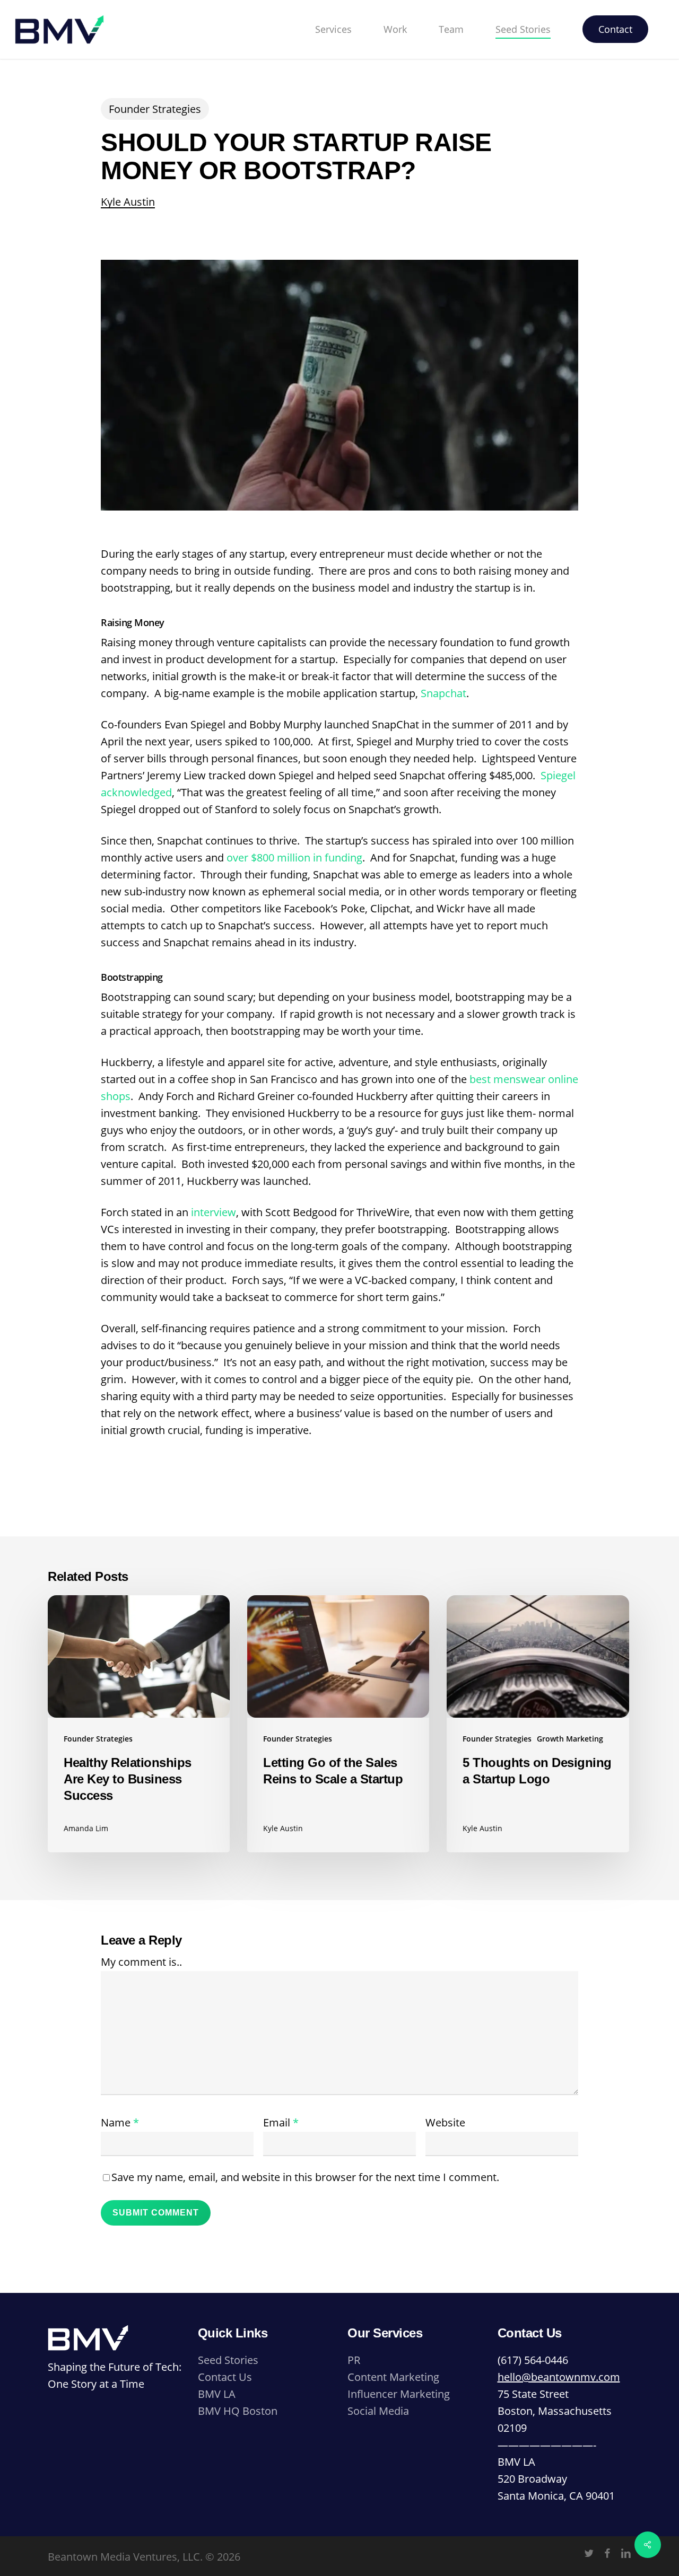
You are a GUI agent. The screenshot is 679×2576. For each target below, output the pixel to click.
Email (281, 2122)
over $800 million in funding (294, 858)
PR (354, 2360)
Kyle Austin (128, 202)
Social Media (378, 2411)
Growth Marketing (570, 1739)
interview (214, 1212)
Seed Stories (228, 2360)
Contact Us (225, 2377)
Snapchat (443, 693)
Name (120, 2122)
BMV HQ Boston (238, 2411)
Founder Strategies (155, 109)
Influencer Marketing (399, 2394)
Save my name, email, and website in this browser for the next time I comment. (305, 2177)
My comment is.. (141, 1962)
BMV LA (217, 2394)
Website (445, 2122)
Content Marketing (393, 2377)
